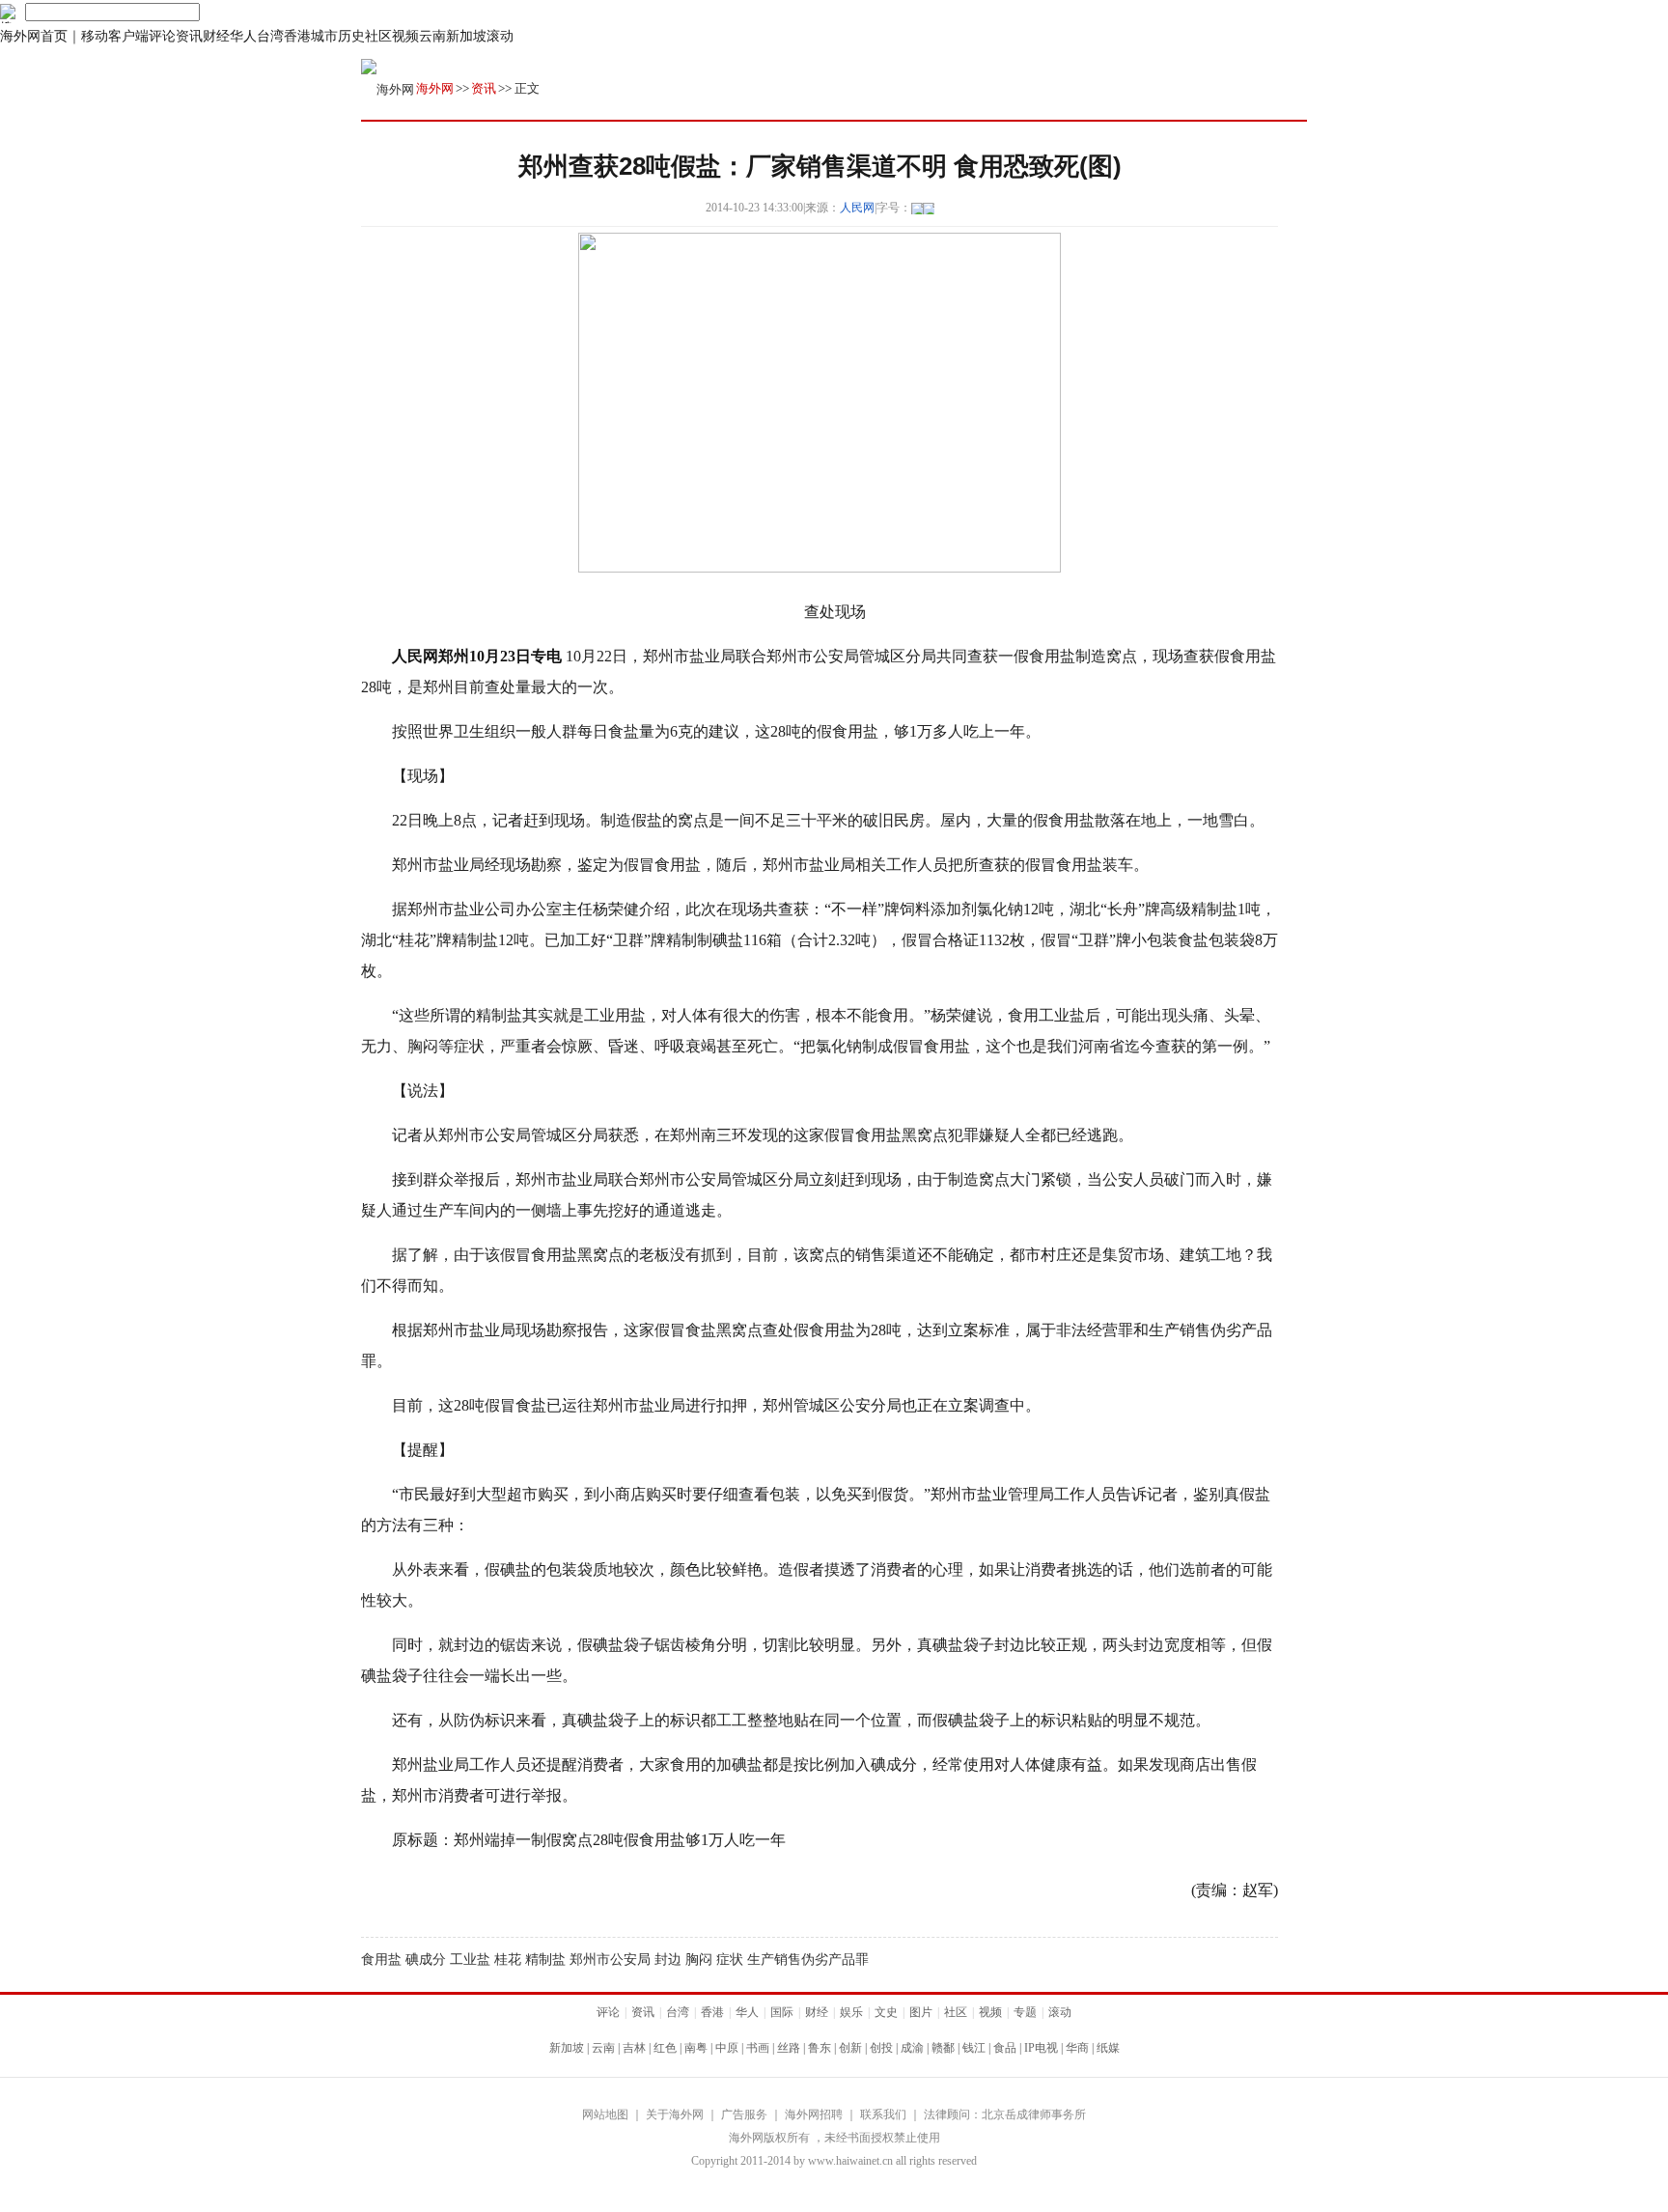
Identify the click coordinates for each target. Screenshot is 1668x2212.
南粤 (696, 2048)
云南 (432, 36)
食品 (1005, 2048)
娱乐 (851, 2012)
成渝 (912, 2048)
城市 (324, 36)
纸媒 (1108, 2048)
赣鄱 (943, 2048)
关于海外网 (675, 2114)
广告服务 (744, 2114)
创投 (881, 2048)
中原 (727, 2048)
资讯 (189, 36)
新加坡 (466, 36)
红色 (665, 2048)
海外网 (435, 88)
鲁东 (820, 2048)
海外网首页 (34, 36)
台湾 (270, 36)
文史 (886, 2012)
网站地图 (605, 2114)
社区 (378, 36)
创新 (850, 2048)
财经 (216, 36)
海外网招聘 (814, 2114)
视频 (405, 36)
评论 (162, 36)
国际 (782, 2012)
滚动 (500, 36)
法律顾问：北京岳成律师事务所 (1005, 2114)
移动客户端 (115, 36)
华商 (1077, 2048)
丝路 (789, 2048)
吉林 (634, 2048)
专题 (1025, 2012)
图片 (921, 2012)
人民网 (857, 208)
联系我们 (883, 2114)
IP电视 (1041, 2048)
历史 (351, 36)
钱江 (974, 2048)
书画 (758, 2048)
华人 (243, 36)
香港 (297, 36)
